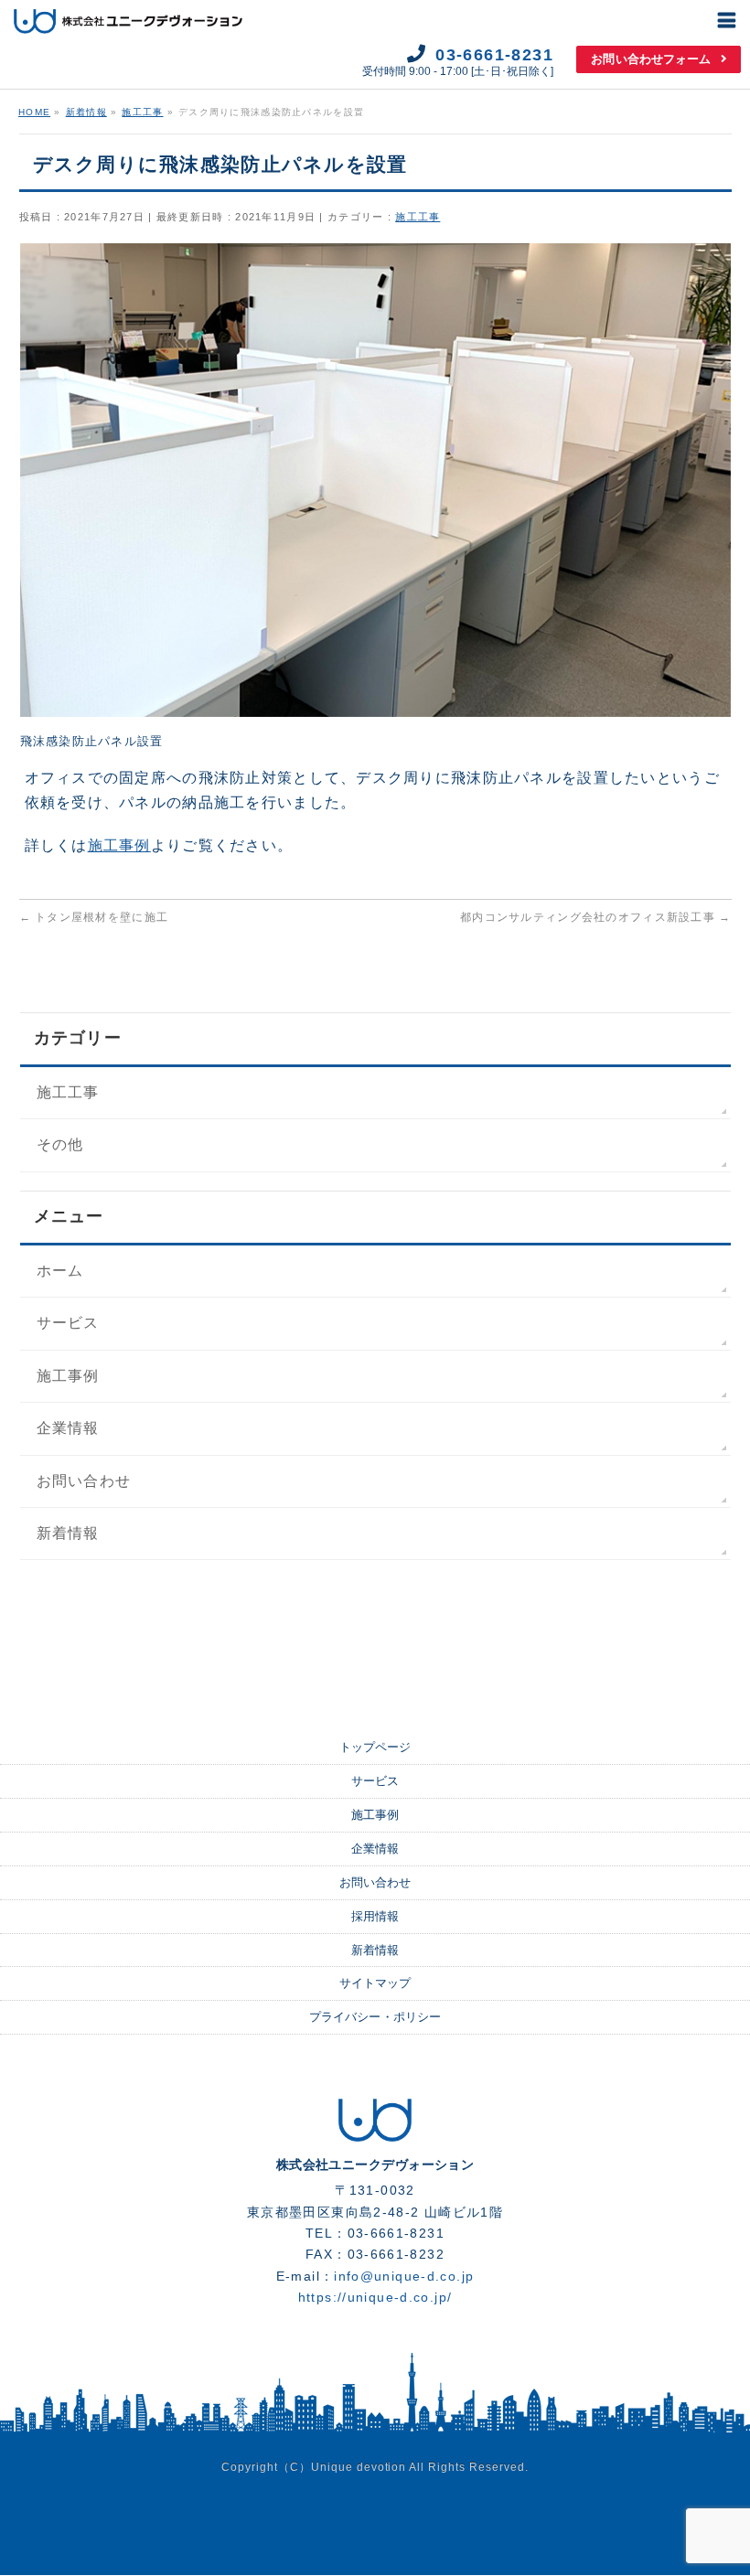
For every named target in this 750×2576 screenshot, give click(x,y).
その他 (60, 1144)
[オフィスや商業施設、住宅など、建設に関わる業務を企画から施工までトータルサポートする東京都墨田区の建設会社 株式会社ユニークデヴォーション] (375, 2135)
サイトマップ (375, 1983)
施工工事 (418, 217)
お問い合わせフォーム (651, 59)
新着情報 (68, 1533)
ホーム (60, 1271)
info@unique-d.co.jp (404, 2277)
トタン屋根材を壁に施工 (94, 917)
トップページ (375, 1747)
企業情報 (68, 1428)
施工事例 (119, 845)
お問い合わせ (84, 1481)
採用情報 (375, 1916)
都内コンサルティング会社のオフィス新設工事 (595, 917)
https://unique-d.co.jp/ (375, 2298)
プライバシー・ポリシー (375, 2017)
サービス (68, 1323)
